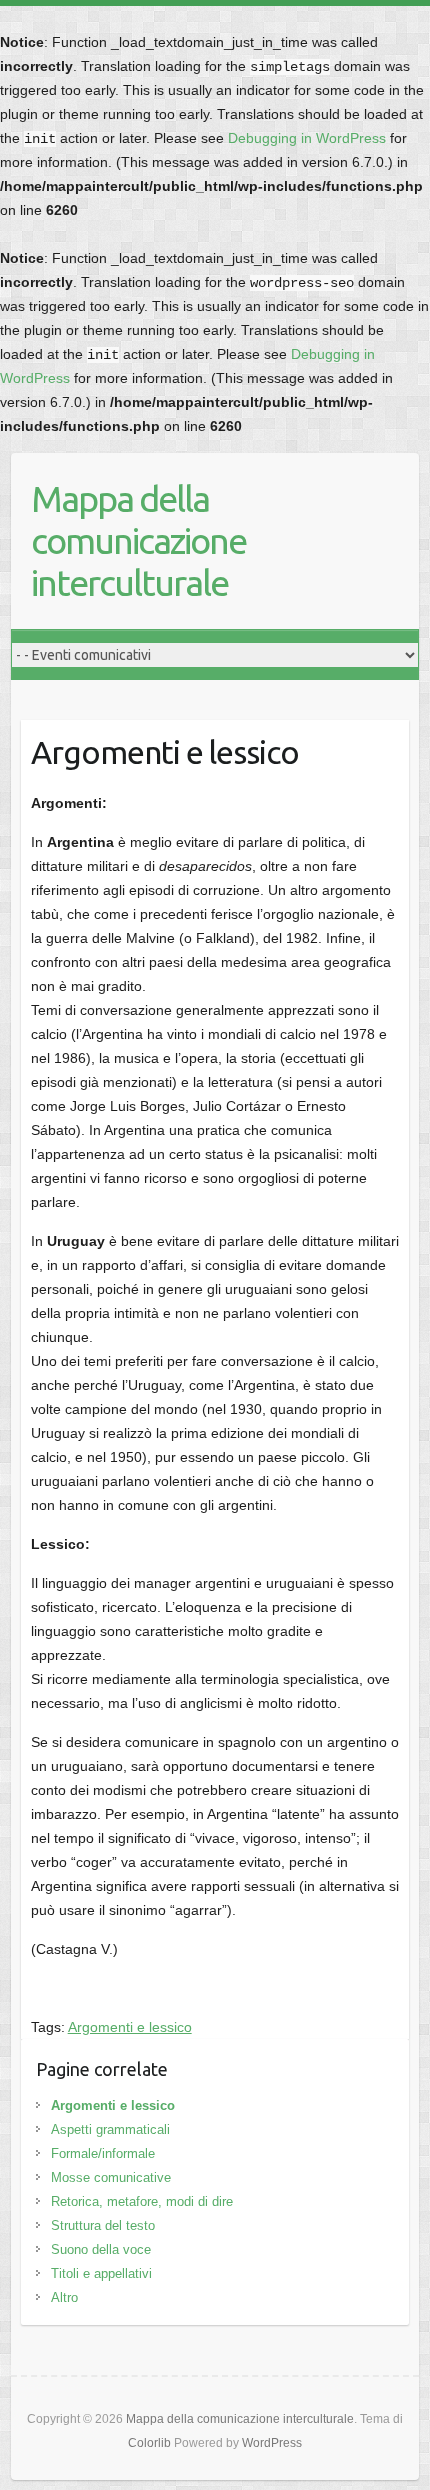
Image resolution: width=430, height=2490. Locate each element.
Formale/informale (103, 2153)
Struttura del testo (103, 2225)
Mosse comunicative (111, 2177)
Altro (64, 2297)
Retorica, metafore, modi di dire (142, 2201)
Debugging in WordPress (307, 138)
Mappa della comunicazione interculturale (138, 540)
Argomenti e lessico (130, 2027)
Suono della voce (101, 2249)
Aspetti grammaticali (110, 2129)
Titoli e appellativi (101, 2273)
